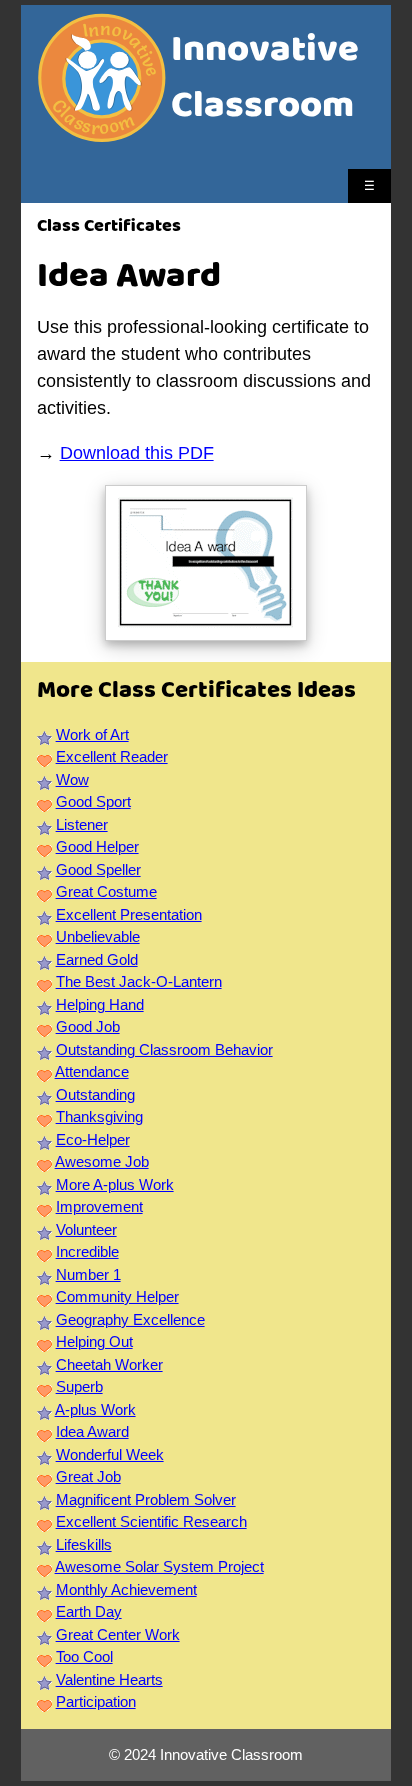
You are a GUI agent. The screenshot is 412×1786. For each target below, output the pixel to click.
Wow (72, 779)
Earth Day (89, 1611)
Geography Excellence (130, 1319)
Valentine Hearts (109, 1679)
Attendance (92, 1071)
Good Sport (93, 801)
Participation (96, 1701)
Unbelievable (98, 936)
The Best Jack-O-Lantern (139, 981)
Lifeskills (84, 1544)
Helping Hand (100, 1004)
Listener (82, 824)
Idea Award (92, 1431)
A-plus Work (95, 1409)
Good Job (88, 1026)
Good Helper (97, 846)
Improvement (99, 1206)
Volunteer (86, 1229)
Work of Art (92, 734)
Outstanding (95, 1094)
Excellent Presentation (129, 914)
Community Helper (117, 1296)
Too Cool (84, 1656)
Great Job (88, 1476)
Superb (79, 1386)
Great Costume (106, 891)
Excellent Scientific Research (151, 1521)
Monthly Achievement (126, 1589)
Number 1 (88, 1274)
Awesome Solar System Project (159, 1566)
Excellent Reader (112, 756)
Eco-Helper (93, 1139)
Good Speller (98, 869)
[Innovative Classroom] (102, 132)
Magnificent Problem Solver (146, 1499)
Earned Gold (97, 959)
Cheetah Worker (109, 1364)
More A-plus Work (115, 1184)
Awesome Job (102, 1161)
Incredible (87, 1251)
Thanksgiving (99, 1116)
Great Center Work (118, 1634)
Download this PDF (137, 453)
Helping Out (94, 1341)
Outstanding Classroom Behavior (164, 1049)
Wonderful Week (110, 1454)
